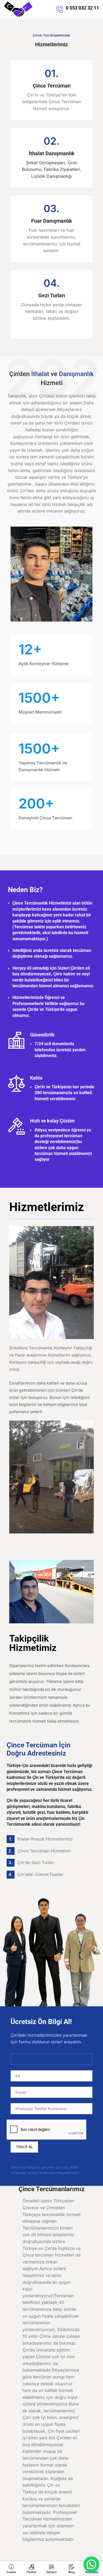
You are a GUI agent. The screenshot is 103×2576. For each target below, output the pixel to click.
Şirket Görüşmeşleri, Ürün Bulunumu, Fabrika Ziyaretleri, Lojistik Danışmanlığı (51, 169)
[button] (91, 2564)
